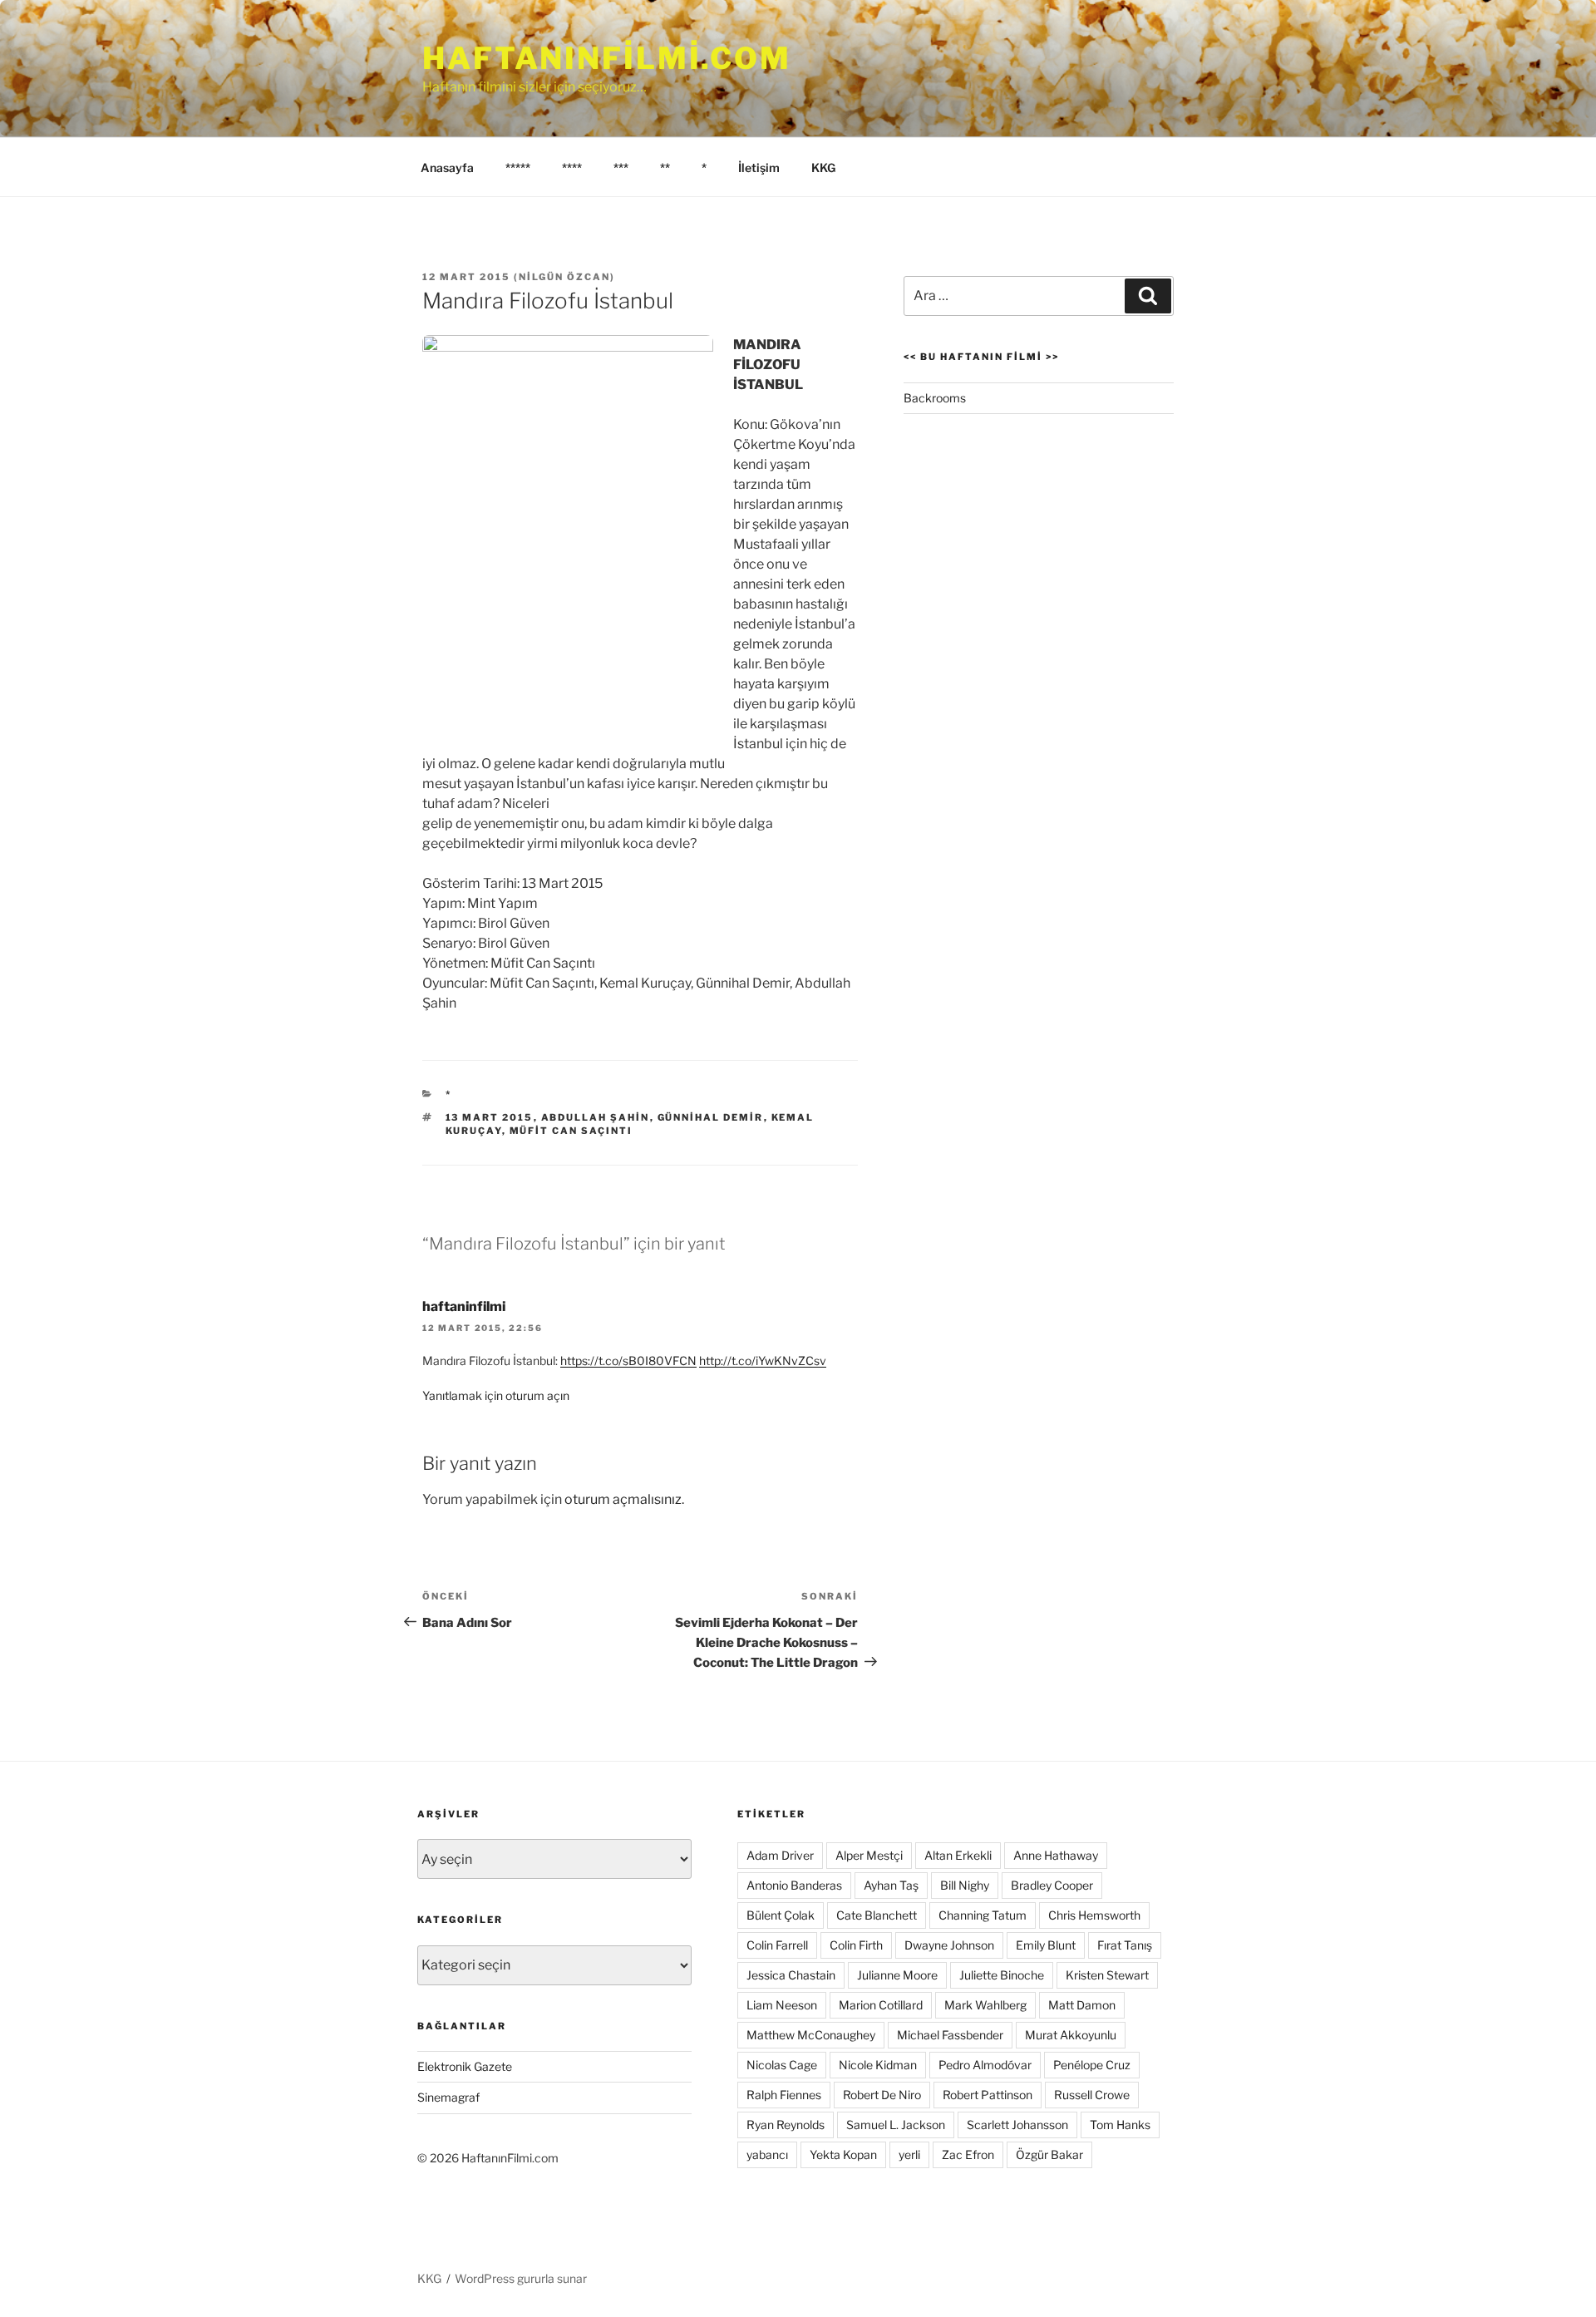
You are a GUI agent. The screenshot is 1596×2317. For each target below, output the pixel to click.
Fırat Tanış (1125, 1945)
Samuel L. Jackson (896, 2125)
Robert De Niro (882, 2095)
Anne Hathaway (1056, 1855)
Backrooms (935, 398)
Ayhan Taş (891, 1885)
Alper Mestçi (869, 1855)
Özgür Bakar (1049, 2154)
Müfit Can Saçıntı (571, 1131)
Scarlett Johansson (1017, 2125)
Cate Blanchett (877, 1915)
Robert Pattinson (988, 2095)
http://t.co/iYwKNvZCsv (763, 1361)
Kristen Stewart (1107, 1975)
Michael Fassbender (950, 2035)
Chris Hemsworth (1094, 1915)
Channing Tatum (983, 1915)
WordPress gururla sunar (521, 2278)
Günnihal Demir (711, 1117)
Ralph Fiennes (784, 2095)
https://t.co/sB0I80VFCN (628, 1361)
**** (572, 168)
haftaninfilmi (464, 1306)
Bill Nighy (965, 1885)
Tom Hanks (1120, 2125)
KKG (823, 168)
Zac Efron (968, 2154)
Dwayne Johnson (949, 1945)
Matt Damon (1082, 2005)
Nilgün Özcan (564, 277)
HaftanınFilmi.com (607, 58)
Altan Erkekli (958, 1855)
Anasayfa (447, 168)
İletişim (759, 168)
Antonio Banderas (794, 1885)
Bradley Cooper (1052, 1885)
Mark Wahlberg (985, 2005)
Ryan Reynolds (786, 2125)
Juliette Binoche (1002, 1975)
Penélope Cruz (1092, 2065)
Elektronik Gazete (465, 2066)
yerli (909, 2154)
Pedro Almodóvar (985, 2065)
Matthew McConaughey (811, 2035)
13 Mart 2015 (490, 1117)
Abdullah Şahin (596, 1117)
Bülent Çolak (781, 1915)
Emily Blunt (1046, 1945)
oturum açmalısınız (623, 1499)
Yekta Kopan (843, 2154)
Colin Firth (856, 1945)
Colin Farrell (777, 1945)
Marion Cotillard (881, 2005)
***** (518, 168)
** (665, 168)
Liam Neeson (782, 2005)
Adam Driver (780, 1855)
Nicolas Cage (782, 2065)
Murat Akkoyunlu (1071, 2035)
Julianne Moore (897, 1975)
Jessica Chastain (791, 1975)
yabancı (767, 2154)
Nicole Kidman (878, 2065)
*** (621, 168)
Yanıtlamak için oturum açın (496, 1395)
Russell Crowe (1092, 2095)
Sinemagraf (448, 2097)
